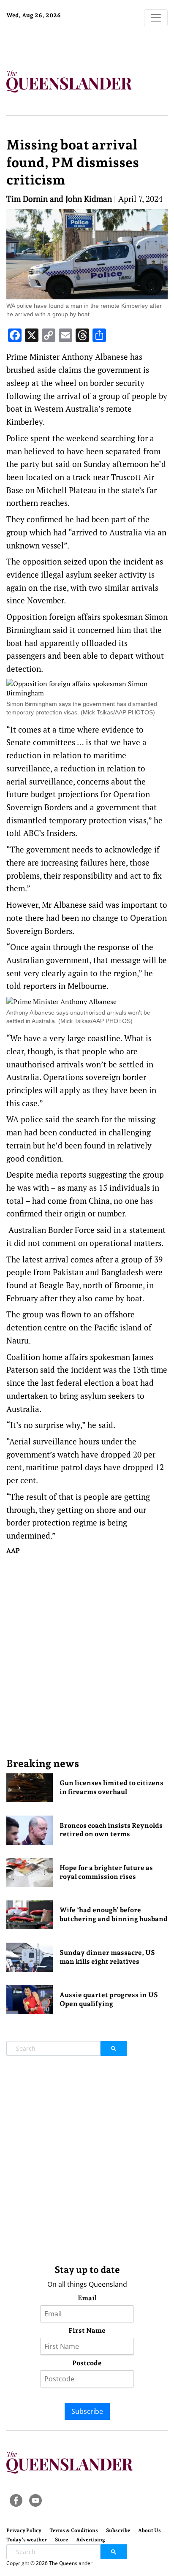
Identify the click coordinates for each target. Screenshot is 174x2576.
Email (87, 2298)
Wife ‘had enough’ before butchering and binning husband (114, 1914)
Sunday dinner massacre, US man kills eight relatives (107, 1957)
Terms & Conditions (74, 2530)
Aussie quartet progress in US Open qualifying (109, 1999)
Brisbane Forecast (59, 43)
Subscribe (87, 2411)
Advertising (91, 2540)
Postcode (87, 2363)
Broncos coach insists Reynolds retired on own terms (111, 1830)
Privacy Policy (24, 2530)
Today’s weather (27, 2540)
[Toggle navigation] (156, 18)
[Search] (114, 2048)
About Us (150, 2530)
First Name (87, 2330)
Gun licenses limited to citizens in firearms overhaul (111, 1787)
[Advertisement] (87, 1656)
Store (61, 2540)
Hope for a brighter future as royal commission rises (106, 1872)
